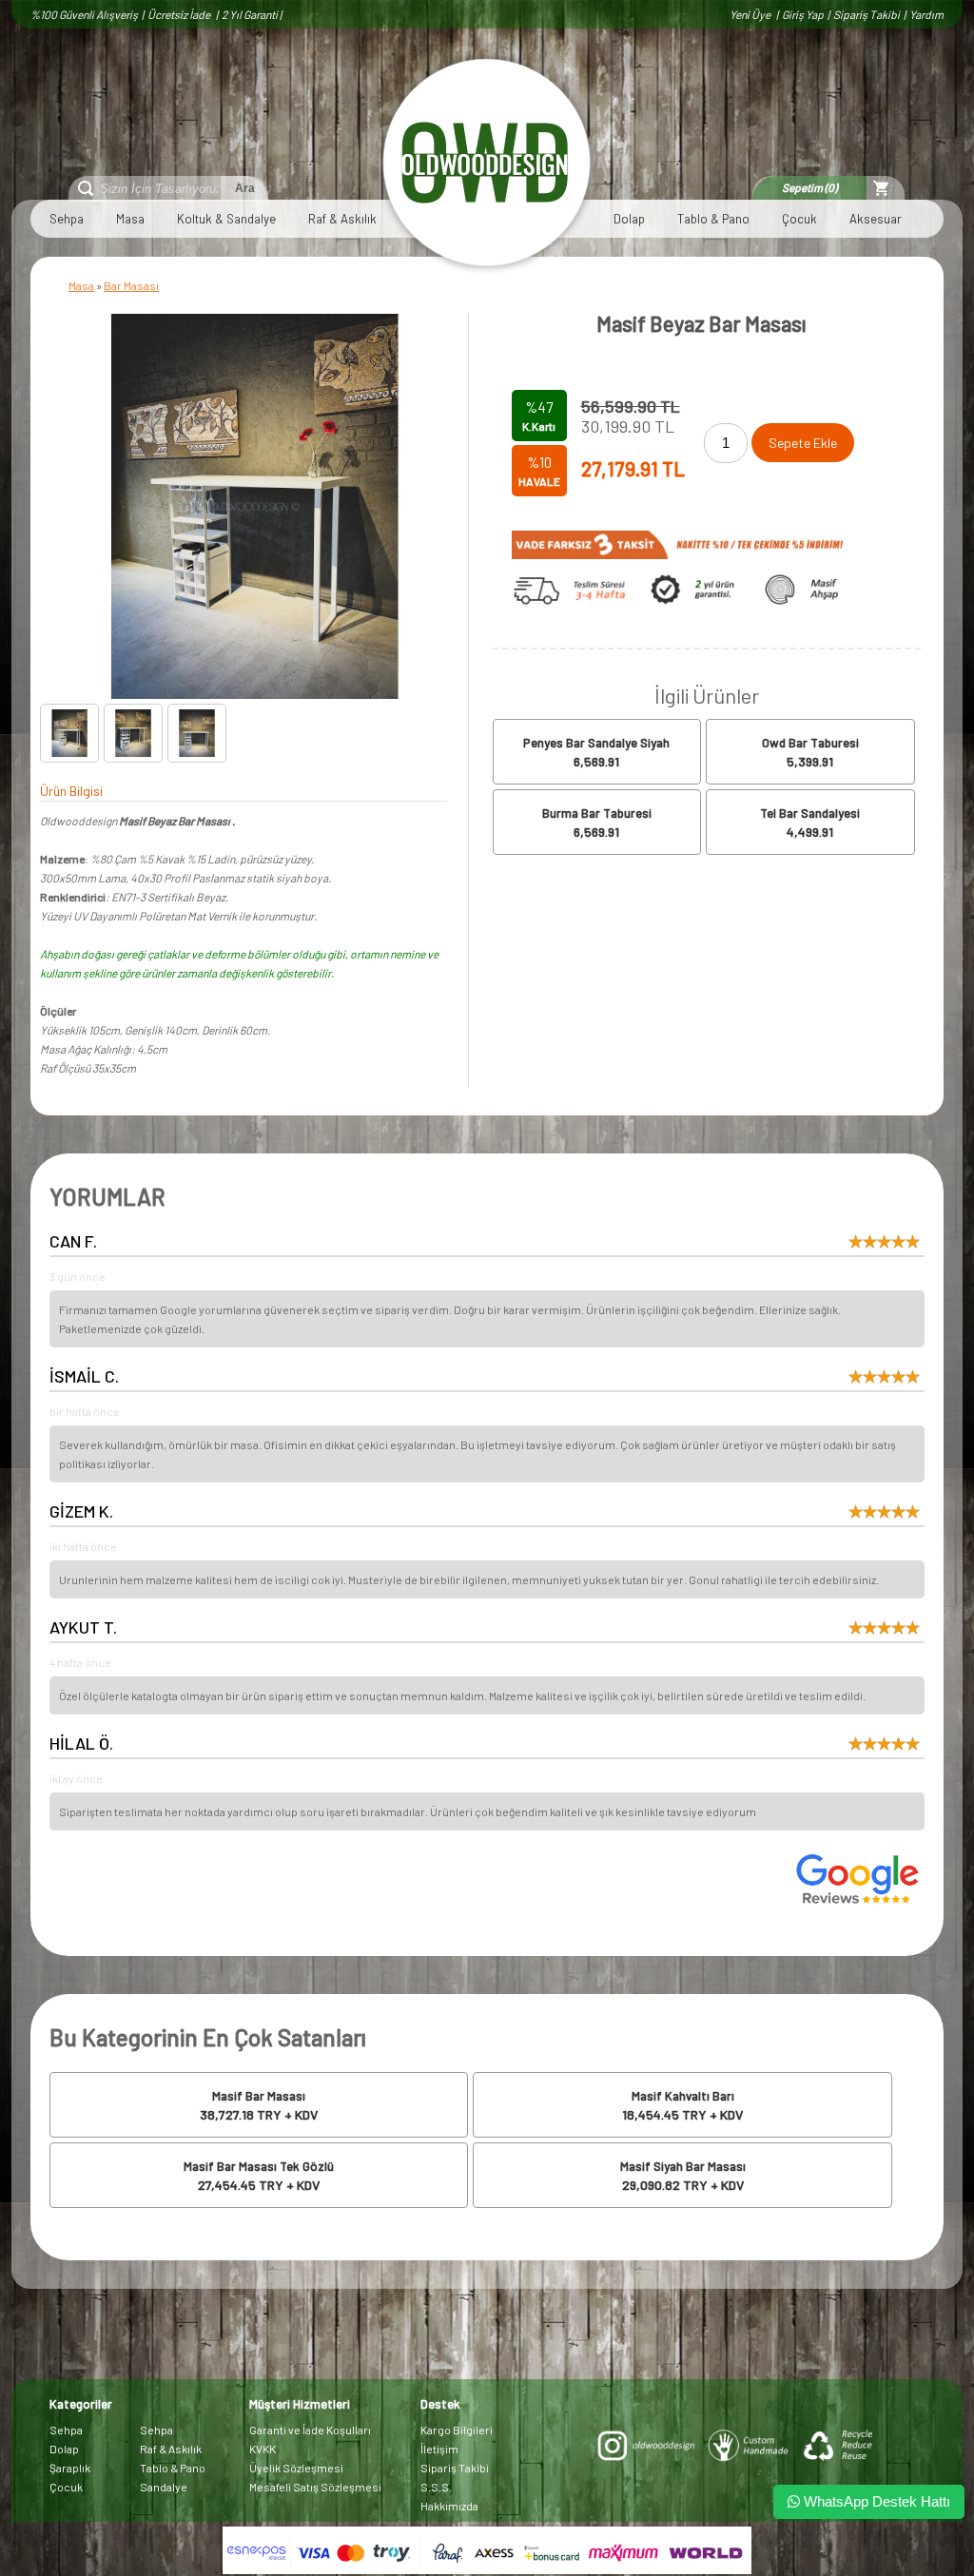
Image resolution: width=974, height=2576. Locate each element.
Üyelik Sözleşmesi (296, 2468)
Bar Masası (131, 285)
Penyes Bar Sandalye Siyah (596, 743)
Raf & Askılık (342, 219)
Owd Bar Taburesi (810, 743)
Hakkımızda (449, 2506)
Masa (130, 219)
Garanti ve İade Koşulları (310, 2430)
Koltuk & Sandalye (226, 219)
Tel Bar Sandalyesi (810, 813)
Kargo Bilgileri (457, 2430)
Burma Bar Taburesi (597, 813)
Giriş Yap (803, 14)
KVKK (263, 2449)
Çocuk (799, 219)
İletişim (439, 2449)
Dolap (629, 219)
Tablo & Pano (713, 219)
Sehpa (67, 219)
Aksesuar (876, 219)
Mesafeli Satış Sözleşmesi (315, 2487)
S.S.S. (436, 2487)
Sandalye (164, 2487)
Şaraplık (70, 2468)
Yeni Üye (751, 14)
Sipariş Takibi (867, 14)
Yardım (926, 14)
